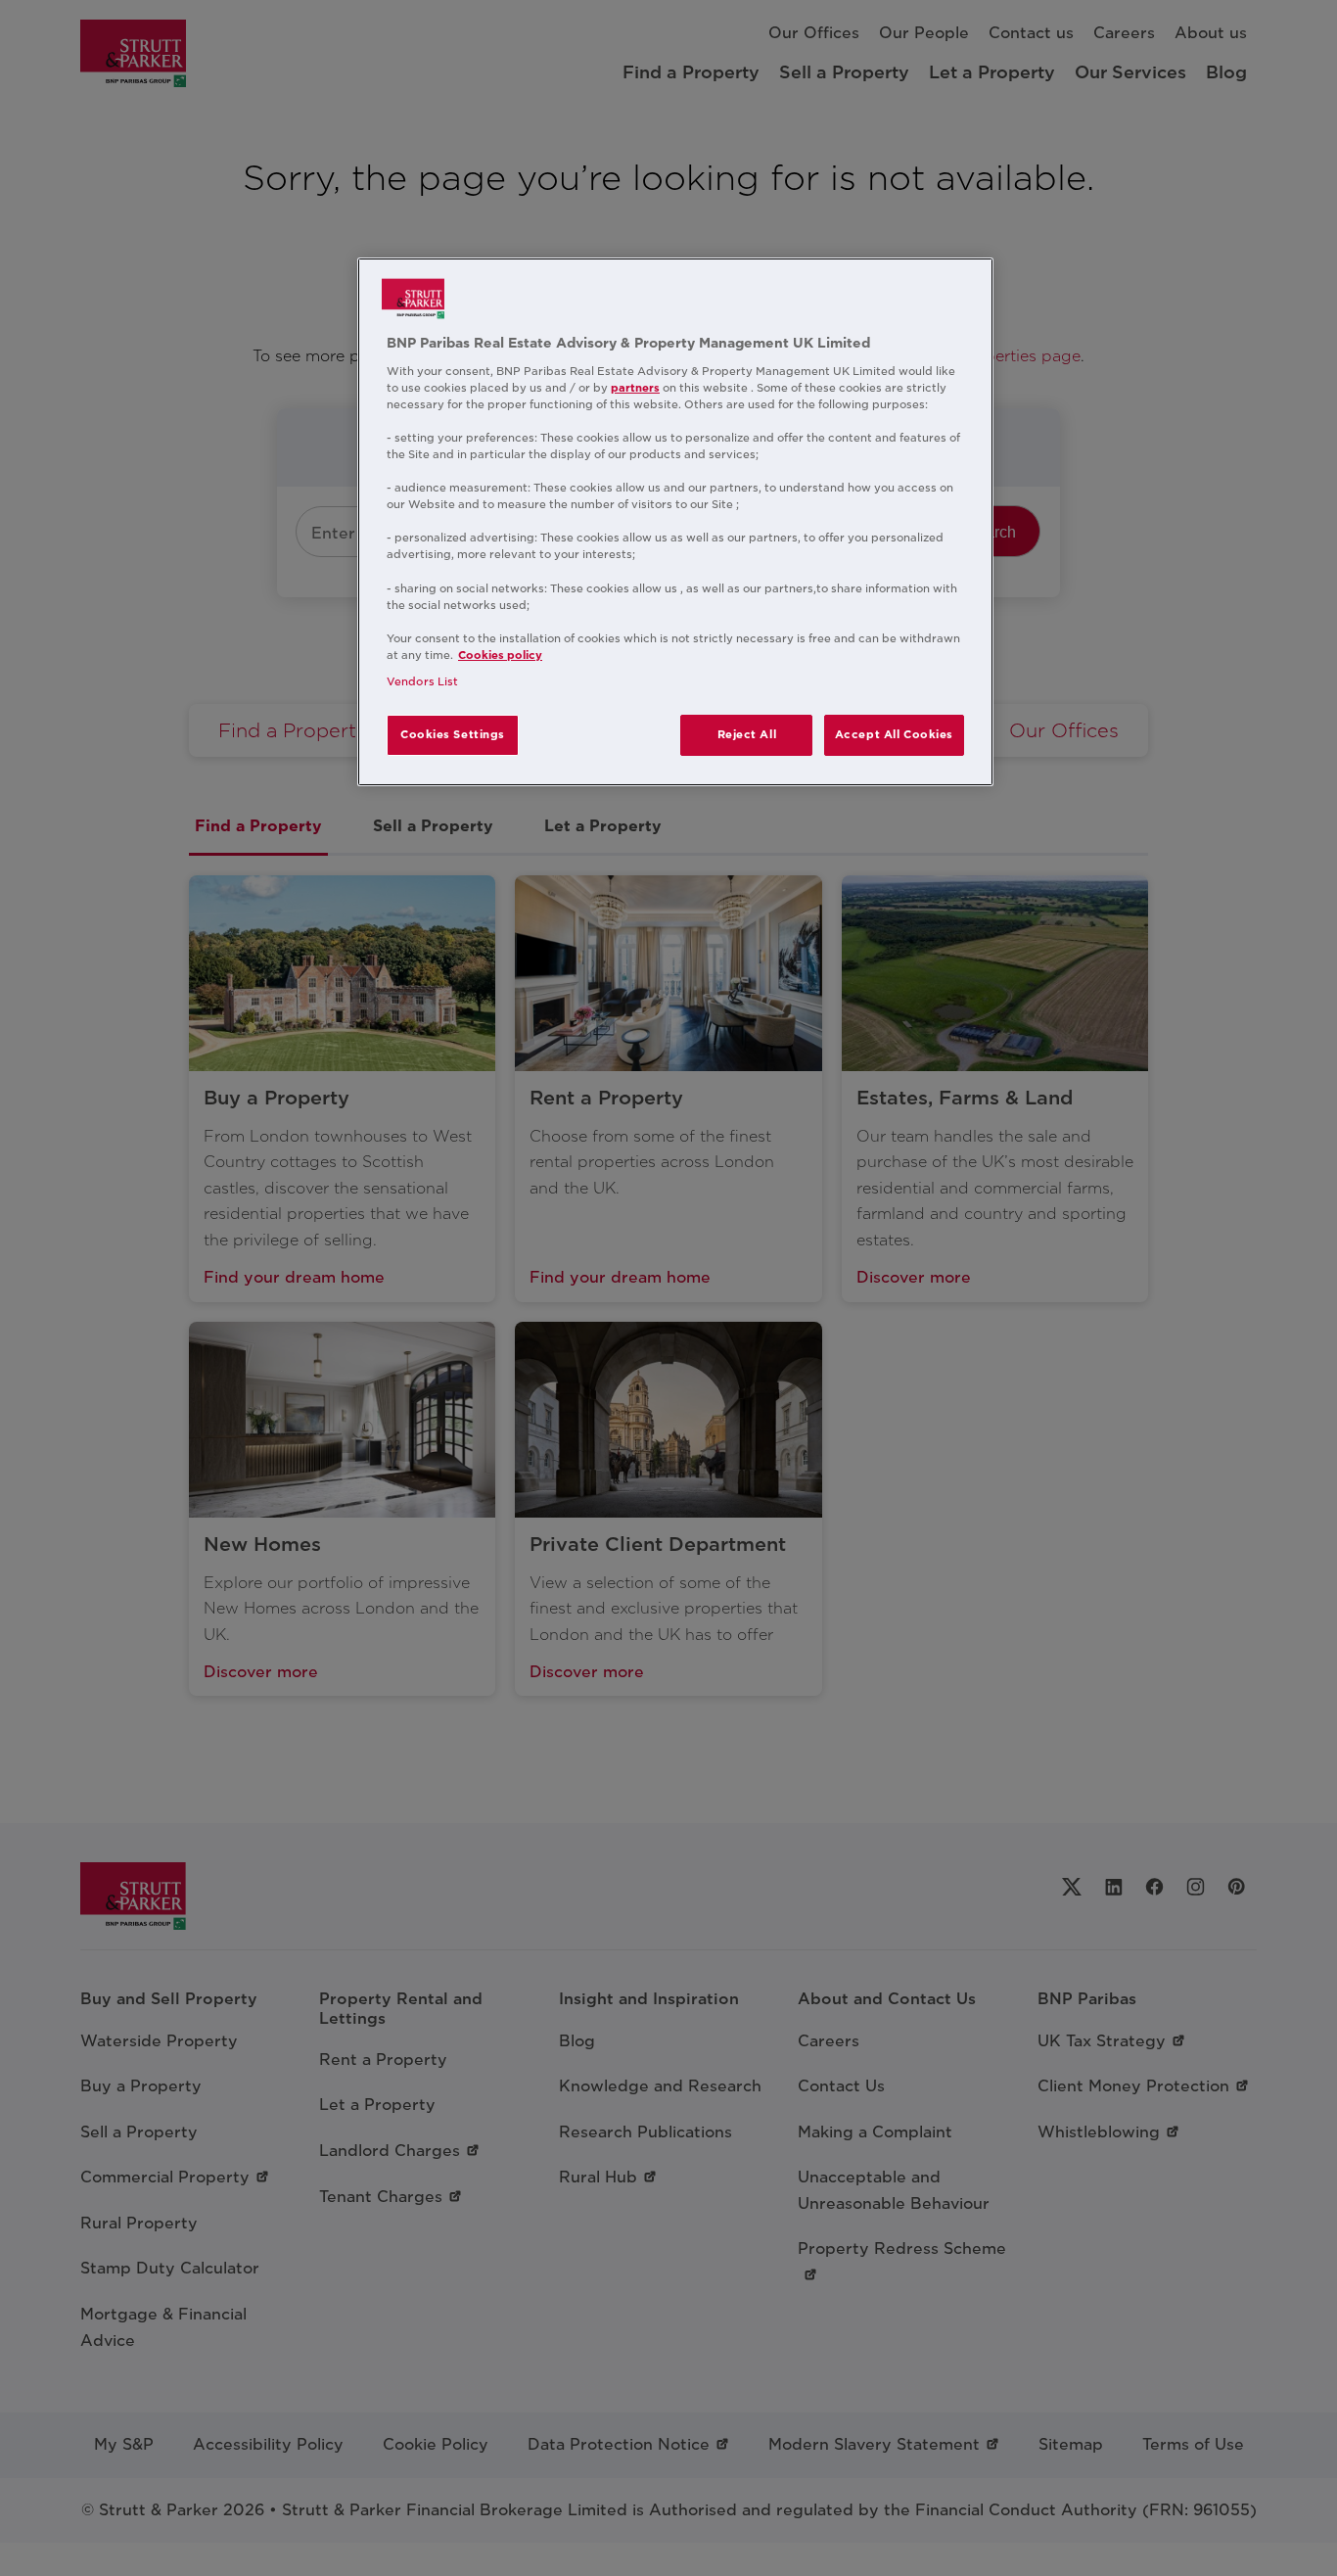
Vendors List (422, 681)
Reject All (747, 734)
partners (635, 388)
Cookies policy (500, 655)
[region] (675, 522)
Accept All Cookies (894, 734)
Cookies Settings (453, 734)
